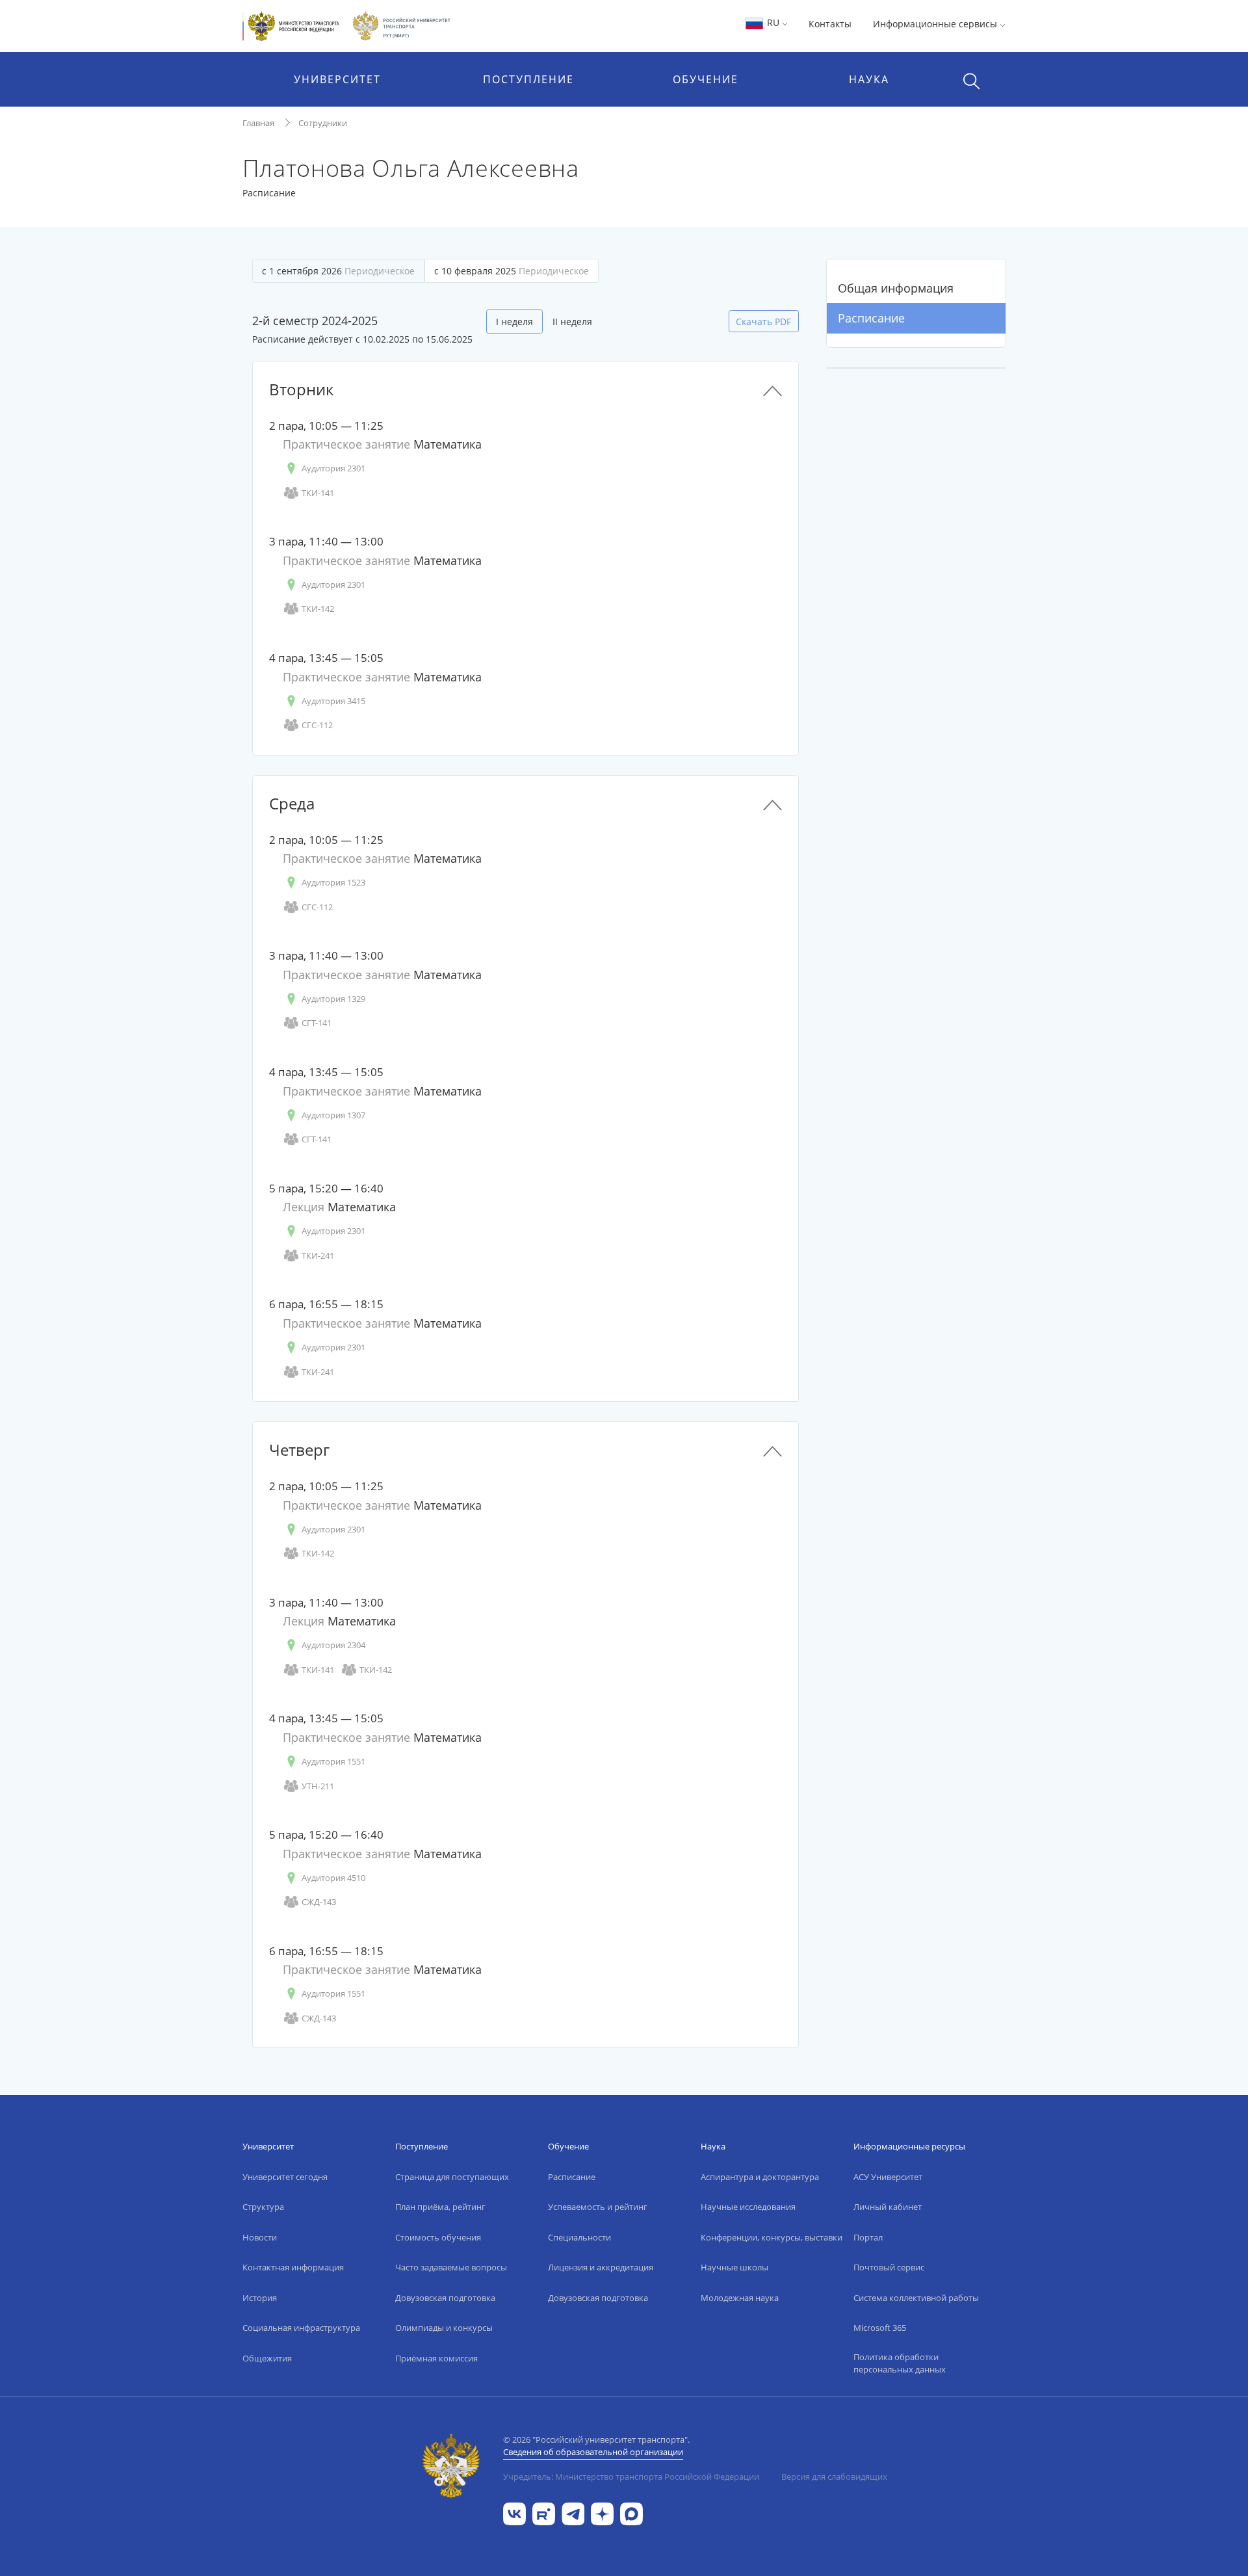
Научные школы (734, 2267)
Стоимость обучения (438, 2237)
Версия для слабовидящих (834, 2477)
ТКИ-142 (318, 609)
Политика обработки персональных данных (900, 2363)
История (260, 2298)
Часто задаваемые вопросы (451, 2267)
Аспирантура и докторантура (760, 2177)
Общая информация (896, 288)
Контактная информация (293, 2267)
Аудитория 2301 (333, 468)
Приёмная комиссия (436, 2358)
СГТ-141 (317, 1023)
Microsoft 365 (880, 2328)
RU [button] (773, 22)
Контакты (830, 24)
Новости (260, 2237)
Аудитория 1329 (333, 999)
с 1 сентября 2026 (338, 271)
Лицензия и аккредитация (601, 2267)
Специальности (579, 2237)
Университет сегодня (285, 2177)
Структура (263, 2207)
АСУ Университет (888, 2177)
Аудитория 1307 (333, 1115)
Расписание (871, 318)
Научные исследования (748, 2207)
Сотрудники (323, 123)
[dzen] (602, 2513)
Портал (868, 2237)
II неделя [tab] (572, 322)
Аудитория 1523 (333, 882)
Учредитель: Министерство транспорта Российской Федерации (631, 2477)
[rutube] (544, 2513)
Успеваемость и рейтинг (598, 2207)
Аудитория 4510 (333, 1878)
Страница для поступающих (452, 2177)
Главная (258, 123)
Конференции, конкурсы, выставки (772, 2237)
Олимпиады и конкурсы (444, 2328)
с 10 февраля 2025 (512, 271)
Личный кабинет (888, 2207)
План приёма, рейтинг (440, 2207)
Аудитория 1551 (333, 1761)
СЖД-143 (319, 1902)
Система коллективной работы (916, 2298)
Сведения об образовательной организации (593, 2452)
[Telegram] (573, 2513)
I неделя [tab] (514, 322)
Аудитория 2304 (333, 1645)
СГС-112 (317, 725)
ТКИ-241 (318, 1255)
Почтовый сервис (889, 2267)
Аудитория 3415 (333, 701)
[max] (631, 2513)
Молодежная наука (740, 2298)
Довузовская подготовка (445, 2298)
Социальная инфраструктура (301, 2328)
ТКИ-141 (318, 493)
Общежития (267, 2358)
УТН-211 (318, 1786)
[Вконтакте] (514, 2513)
